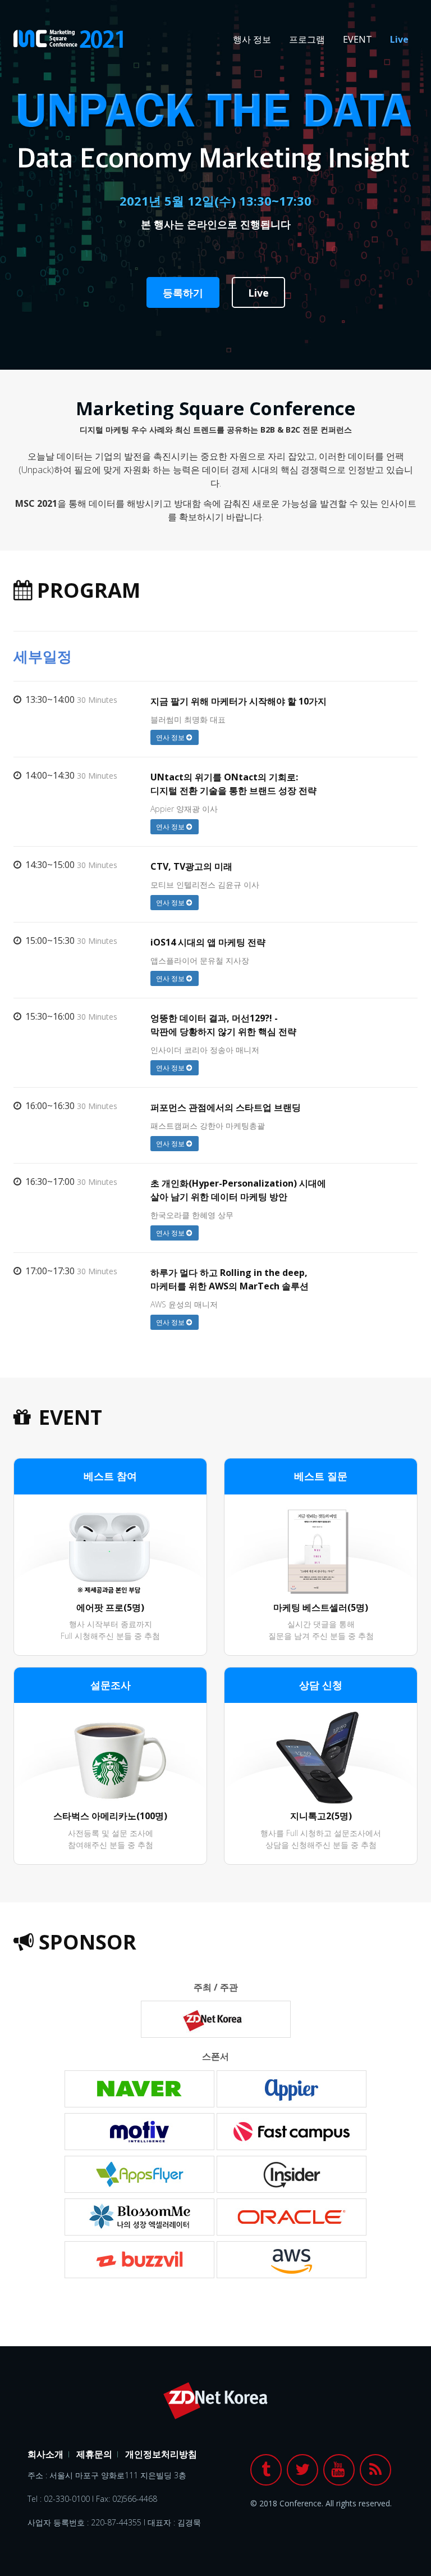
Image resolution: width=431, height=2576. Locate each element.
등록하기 (183, 293)
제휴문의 (94, 2454)
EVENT (357, 39)
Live (399, 39)
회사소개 (45, 2454)
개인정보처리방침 (161, 2454)
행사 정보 (252, 39)
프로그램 (307, 39)
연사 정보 (171, 737)
